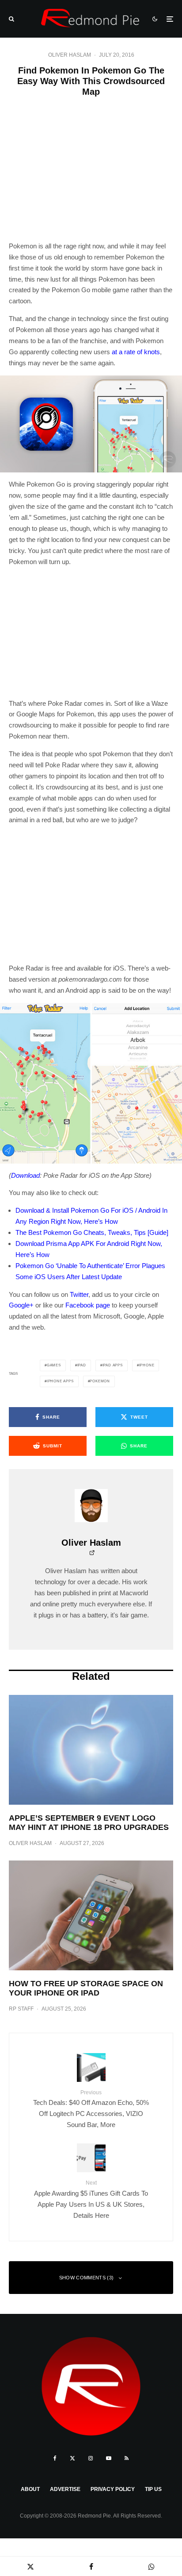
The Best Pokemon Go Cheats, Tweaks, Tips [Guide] (92, 1232)
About (30, 2489)
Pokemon (100, 1381)
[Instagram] (91, 2458)
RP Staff (21, 2009)
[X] (72, 2458)
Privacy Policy (113, 2489)
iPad (82, 1365)
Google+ (21, 1305)
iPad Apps (113, 1365)
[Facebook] (55, 2458)
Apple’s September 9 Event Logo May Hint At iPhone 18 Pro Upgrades (89, 1823)
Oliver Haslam (70, 55)
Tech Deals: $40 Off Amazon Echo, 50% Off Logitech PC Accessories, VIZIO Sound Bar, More (91, 2109)
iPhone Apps (60, 1381)
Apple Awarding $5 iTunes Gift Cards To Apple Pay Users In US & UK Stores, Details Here (91, 2199)
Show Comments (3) (87, 2278)
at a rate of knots (136, 352)
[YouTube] (109, 2458)
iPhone (147, 1365)
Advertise (65, 2489)
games (54, 1365)
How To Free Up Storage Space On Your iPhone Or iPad (86, 1988)
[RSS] (127, 2458)
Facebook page (88, 1305)
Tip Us (153, 2489)
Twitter (79, 1294)
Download (25, 1175)
